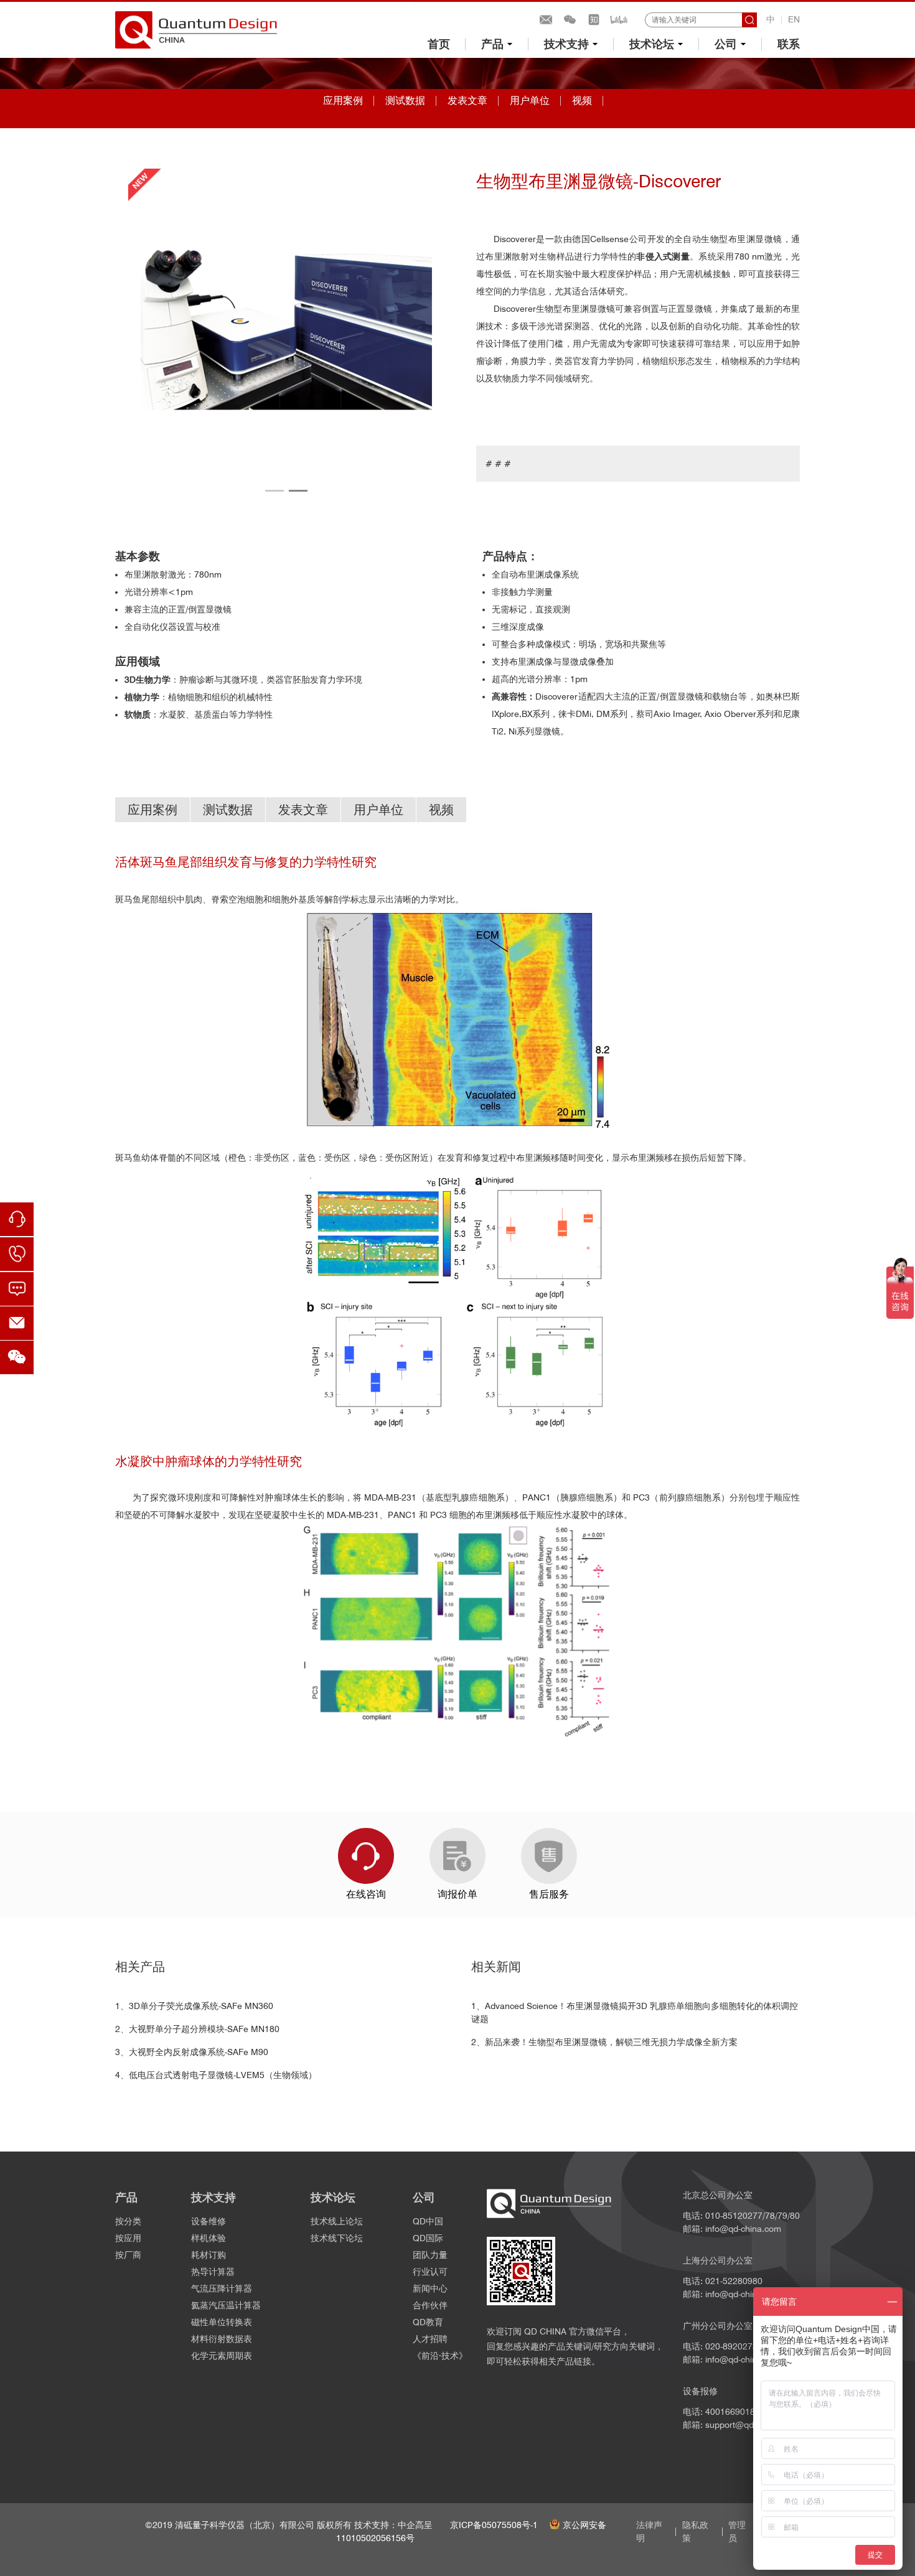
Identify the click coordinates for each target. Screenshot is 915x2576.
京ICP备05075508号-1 (494, 2525)
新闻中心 (430, 2288)
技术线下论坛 (337, 2238)
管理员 (737, 2532)
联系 (789, 44)
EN (794, 19)
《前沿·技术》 (440, 2356)
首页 (439, 44)
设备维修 (209, 2221)
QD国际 (428, 2238)
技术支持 (566, 44)
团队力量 (430, 2255)
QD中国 (428, 2221)
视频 (582, 101)
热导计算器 (213, 2272)
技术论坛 (652, 44)
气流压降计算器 (222, 2288)
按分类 (128, 2221)
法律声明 (649, 2532)
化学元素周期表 (222, 2356)
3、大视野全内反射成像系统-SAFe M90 (192, 2052)
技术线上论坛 (337, 2221)
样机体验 (209, 2238)
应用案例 (343, 101)
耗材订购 (209, 2255)
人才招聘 (430, 2339)
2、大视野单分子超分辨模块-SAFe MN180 (197, 2029)
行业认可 (430, 2272)
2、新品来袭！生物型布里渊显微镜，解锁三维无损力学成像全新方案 (604, 2042)
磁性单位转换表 (222, 2322)
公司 (726, 44)
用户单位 (530, 101)
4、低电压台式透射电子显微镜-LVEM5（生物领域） (216, 2075)
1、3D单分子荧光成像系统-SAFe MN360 (194, 2006)
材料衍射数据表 (222, 2339)
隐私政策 (695, 2532)
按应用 (128, 2238)
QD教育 (428, 2322)
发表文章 (467, 101)
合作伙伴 (430, 2305)
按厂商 (128, 2255)
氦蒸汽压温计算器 (226, 2305)
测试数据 (405, 101)
